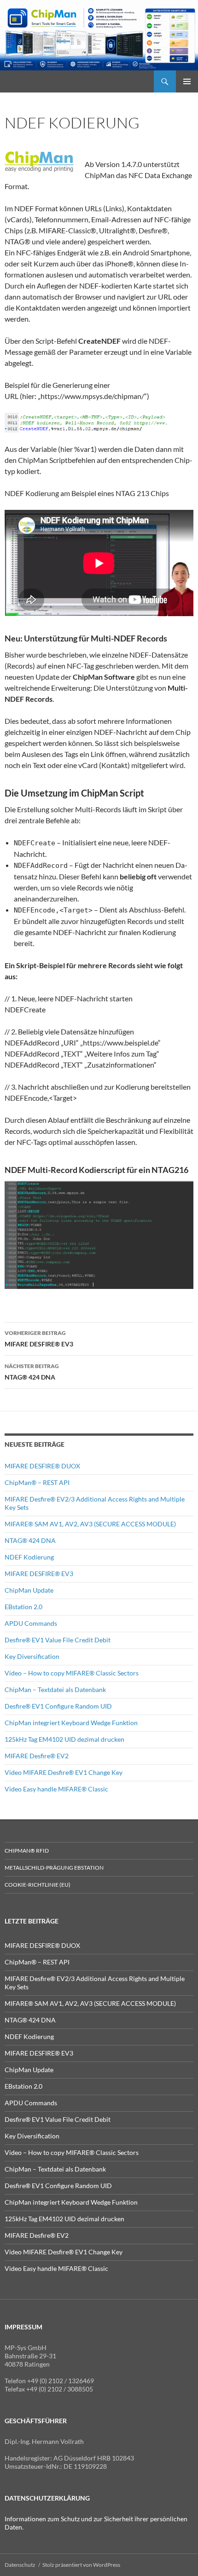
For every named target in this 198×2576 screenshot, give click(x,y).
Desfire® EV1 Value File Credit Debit (58, 1640)
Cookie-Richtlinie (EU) (38, 1885)
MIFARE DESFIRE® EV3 (39, 1339)
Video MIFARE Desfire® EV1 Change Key (64, 1772)
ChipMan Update (29, 1590)
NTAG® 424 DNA (32, 1372)
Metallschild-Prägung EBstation (54, 1868)
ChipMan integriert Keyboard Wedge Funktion (71, 1723)
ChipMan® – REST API (37, 1482)
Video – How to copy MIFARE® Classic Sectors (72, 1673)
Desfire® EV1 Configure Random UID (58, 1706)
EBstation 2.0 (23, 1607)
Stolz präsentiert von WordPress (81, 2565)
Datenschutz (20, 2565)
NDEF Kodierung (29, 1557)
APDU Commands (31, 1623)
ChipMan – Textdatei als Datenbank (55, 1689)
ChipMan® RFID (27, 1851)
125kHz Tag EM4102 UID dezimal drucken (64, 1739)
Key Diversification (32, 1656)
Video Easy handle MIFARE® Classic (56, 1789)
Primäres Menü (187, 81)
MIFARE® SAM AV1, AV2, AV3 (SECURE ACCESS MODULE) (90, 1524)
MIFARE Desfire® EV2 (37, 1756)
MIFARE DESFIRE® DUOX (42, 1466)
